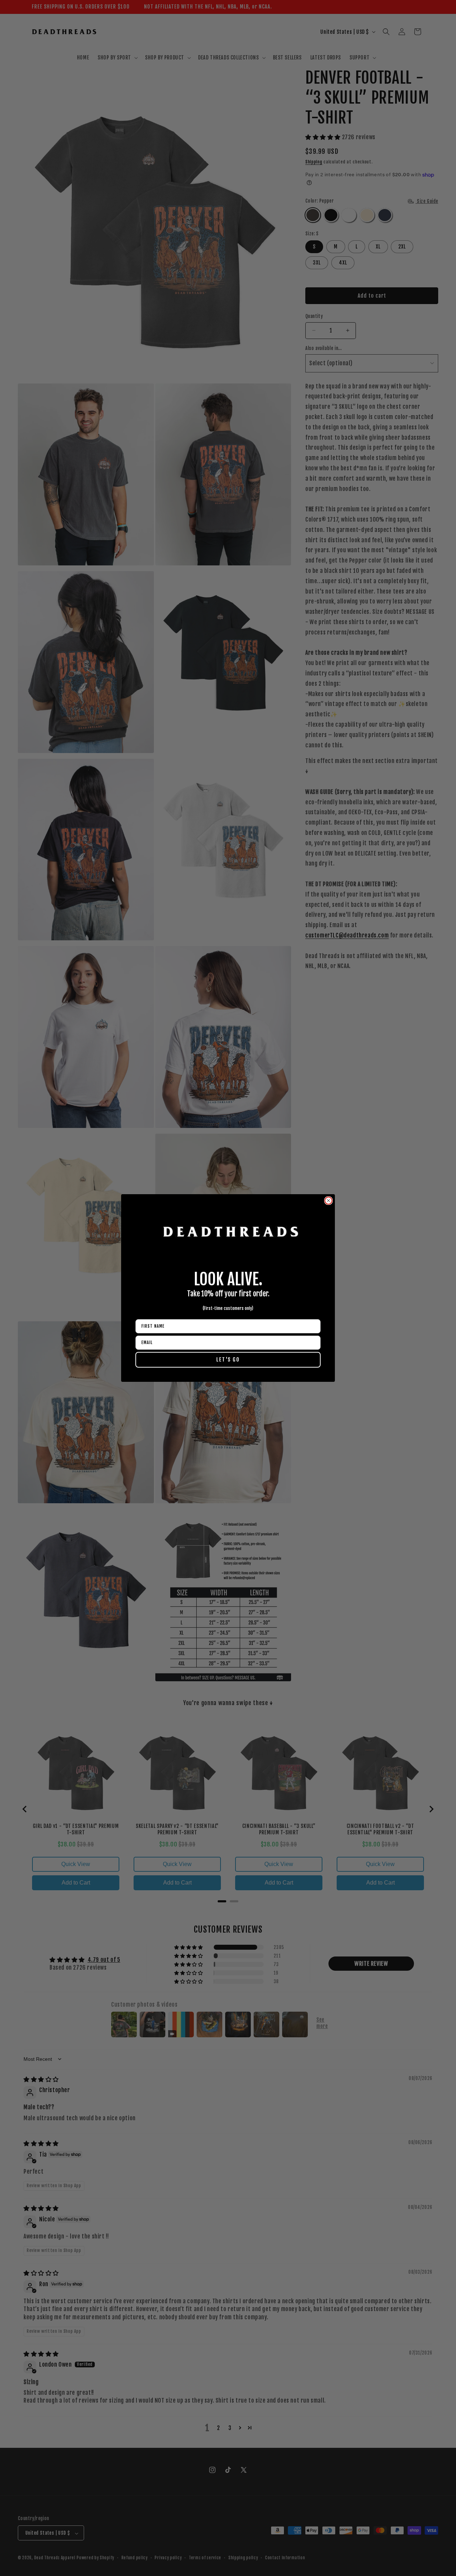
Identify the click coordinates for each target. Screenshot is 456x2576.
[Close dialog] (328, 1201)
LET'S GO (228, 1360)
